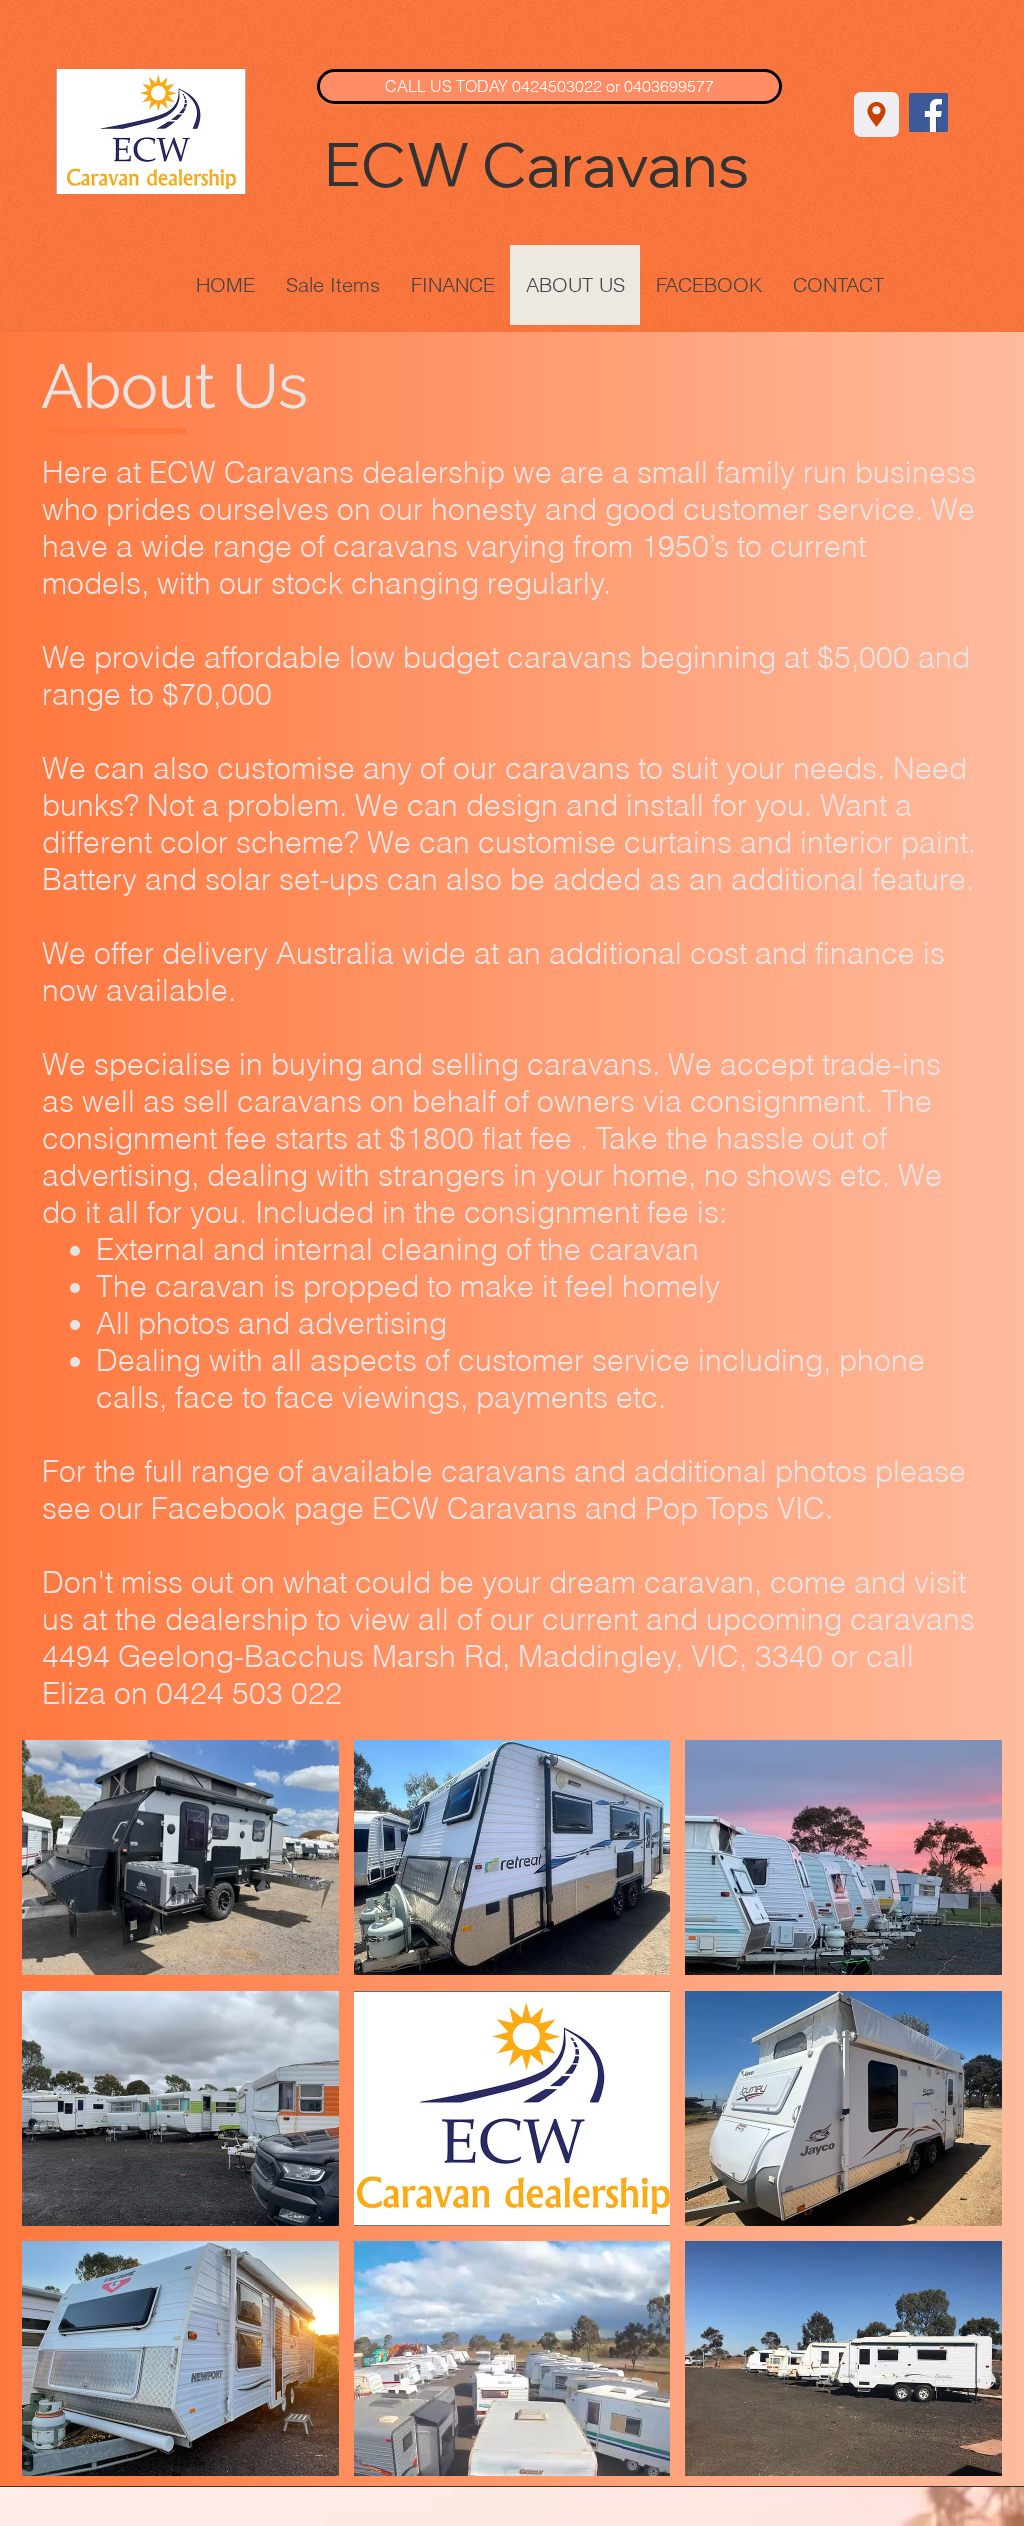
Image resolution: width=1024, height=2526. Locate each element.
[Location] (876, 114)
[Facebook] (928, 112)
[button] (180, 1857)
